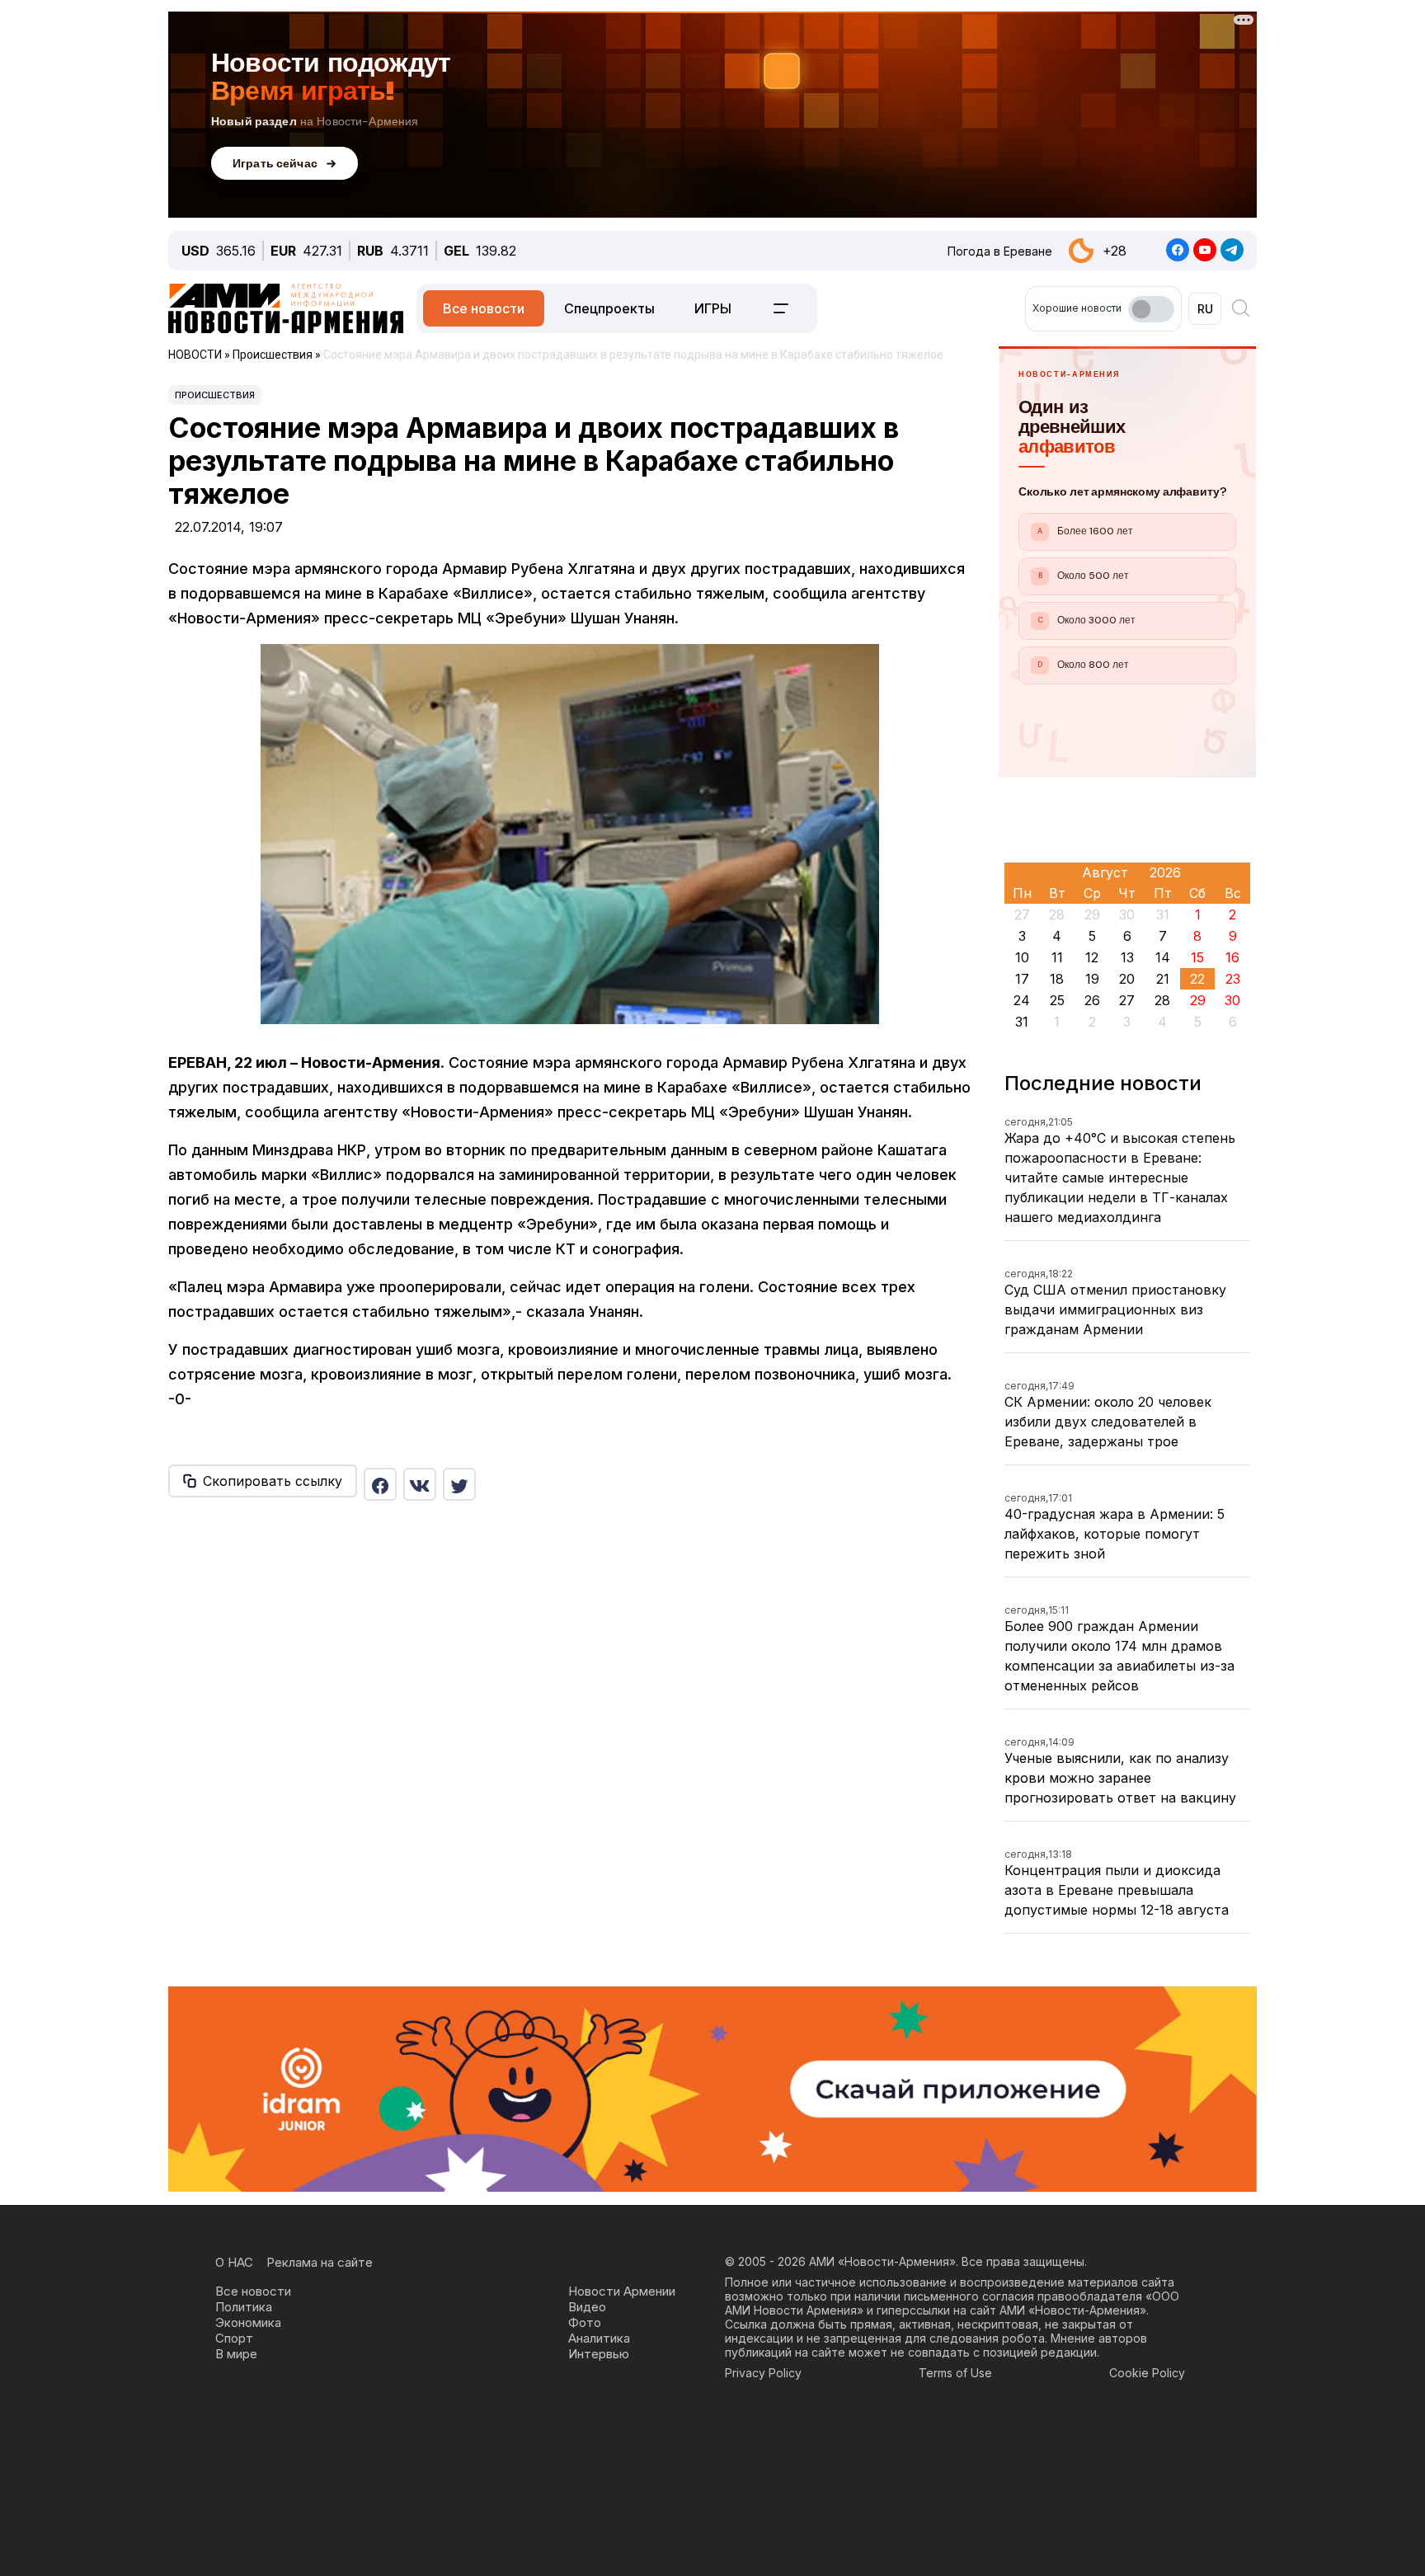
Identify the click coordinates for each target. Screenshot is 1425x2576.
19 (1092, 979)
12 (1092, 957)
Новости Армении (622, 2291)
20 (1127, 979)
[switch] (1151, 309)
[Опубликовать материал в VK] (420, 1484)
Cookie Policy (1147, 2373)
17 (1022, 979)
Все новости (484, 308)
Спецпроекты (609, 308)
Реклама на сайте (320, 2262)
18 (1057, 979)
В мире (236, 2354)
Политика (244, 2307)
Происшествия (215, 395)
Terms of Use (955, 2373)
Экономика (248, 2322)
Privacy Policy (763, 2373)
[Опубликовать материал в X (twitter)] (459, 1484)
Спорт (234, 2338)
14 (1163, 957)
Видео (587, 2307)
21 (1163, 979)
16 (1232, 957)
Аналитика (599, 2338)
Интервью (599, 2354)
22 (1197, 979)
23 (1233, 979)
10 (1022, 957)
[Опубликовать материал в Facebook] (380, 1484)
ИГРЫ (713, 308)
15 (1197, 957)
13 (1127, 957)
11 (1057, 957)
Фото (585, 2322)
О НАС (234, 2262)
